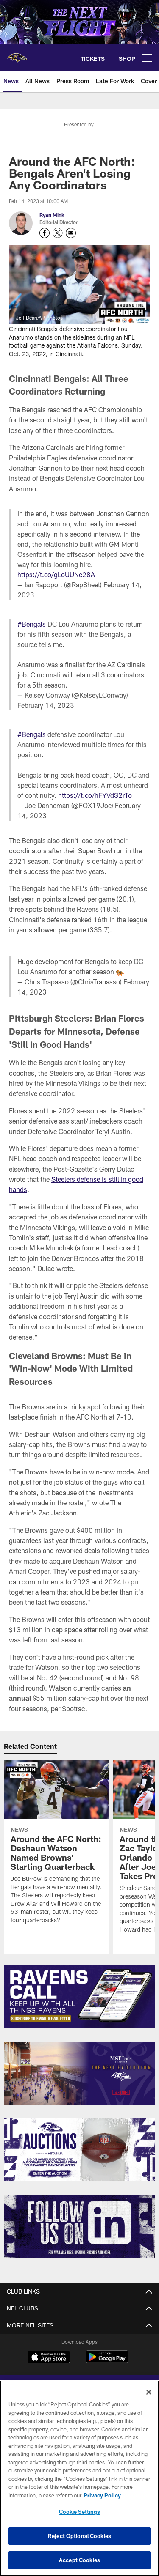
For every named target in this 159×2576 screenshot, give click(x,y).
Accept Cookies (79, 2560)
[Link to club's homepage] (17, 55)
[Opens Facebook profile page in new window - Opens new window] (45, 233)
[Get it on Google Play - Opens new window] (107, 2361)
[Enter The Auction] (79, 2150)
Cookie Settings (80, 2512)
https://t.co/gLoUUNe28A (56, 574)
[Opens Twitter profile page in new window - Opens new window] (58, 233)
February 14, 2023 (46, 705)
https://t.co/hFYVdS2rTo (95, 795)
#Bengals (32, 624)
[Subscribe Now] (79, 1996)
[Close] (149, 2392)
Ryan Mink (52, 215)
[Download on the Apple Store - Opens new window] (49, 2358)
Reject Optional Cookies (79, 2536)
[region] (79, 2478)
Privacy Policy (102, 2495)
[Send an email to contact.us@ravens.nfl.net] (71, 233)
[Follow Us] (79, 2227)
